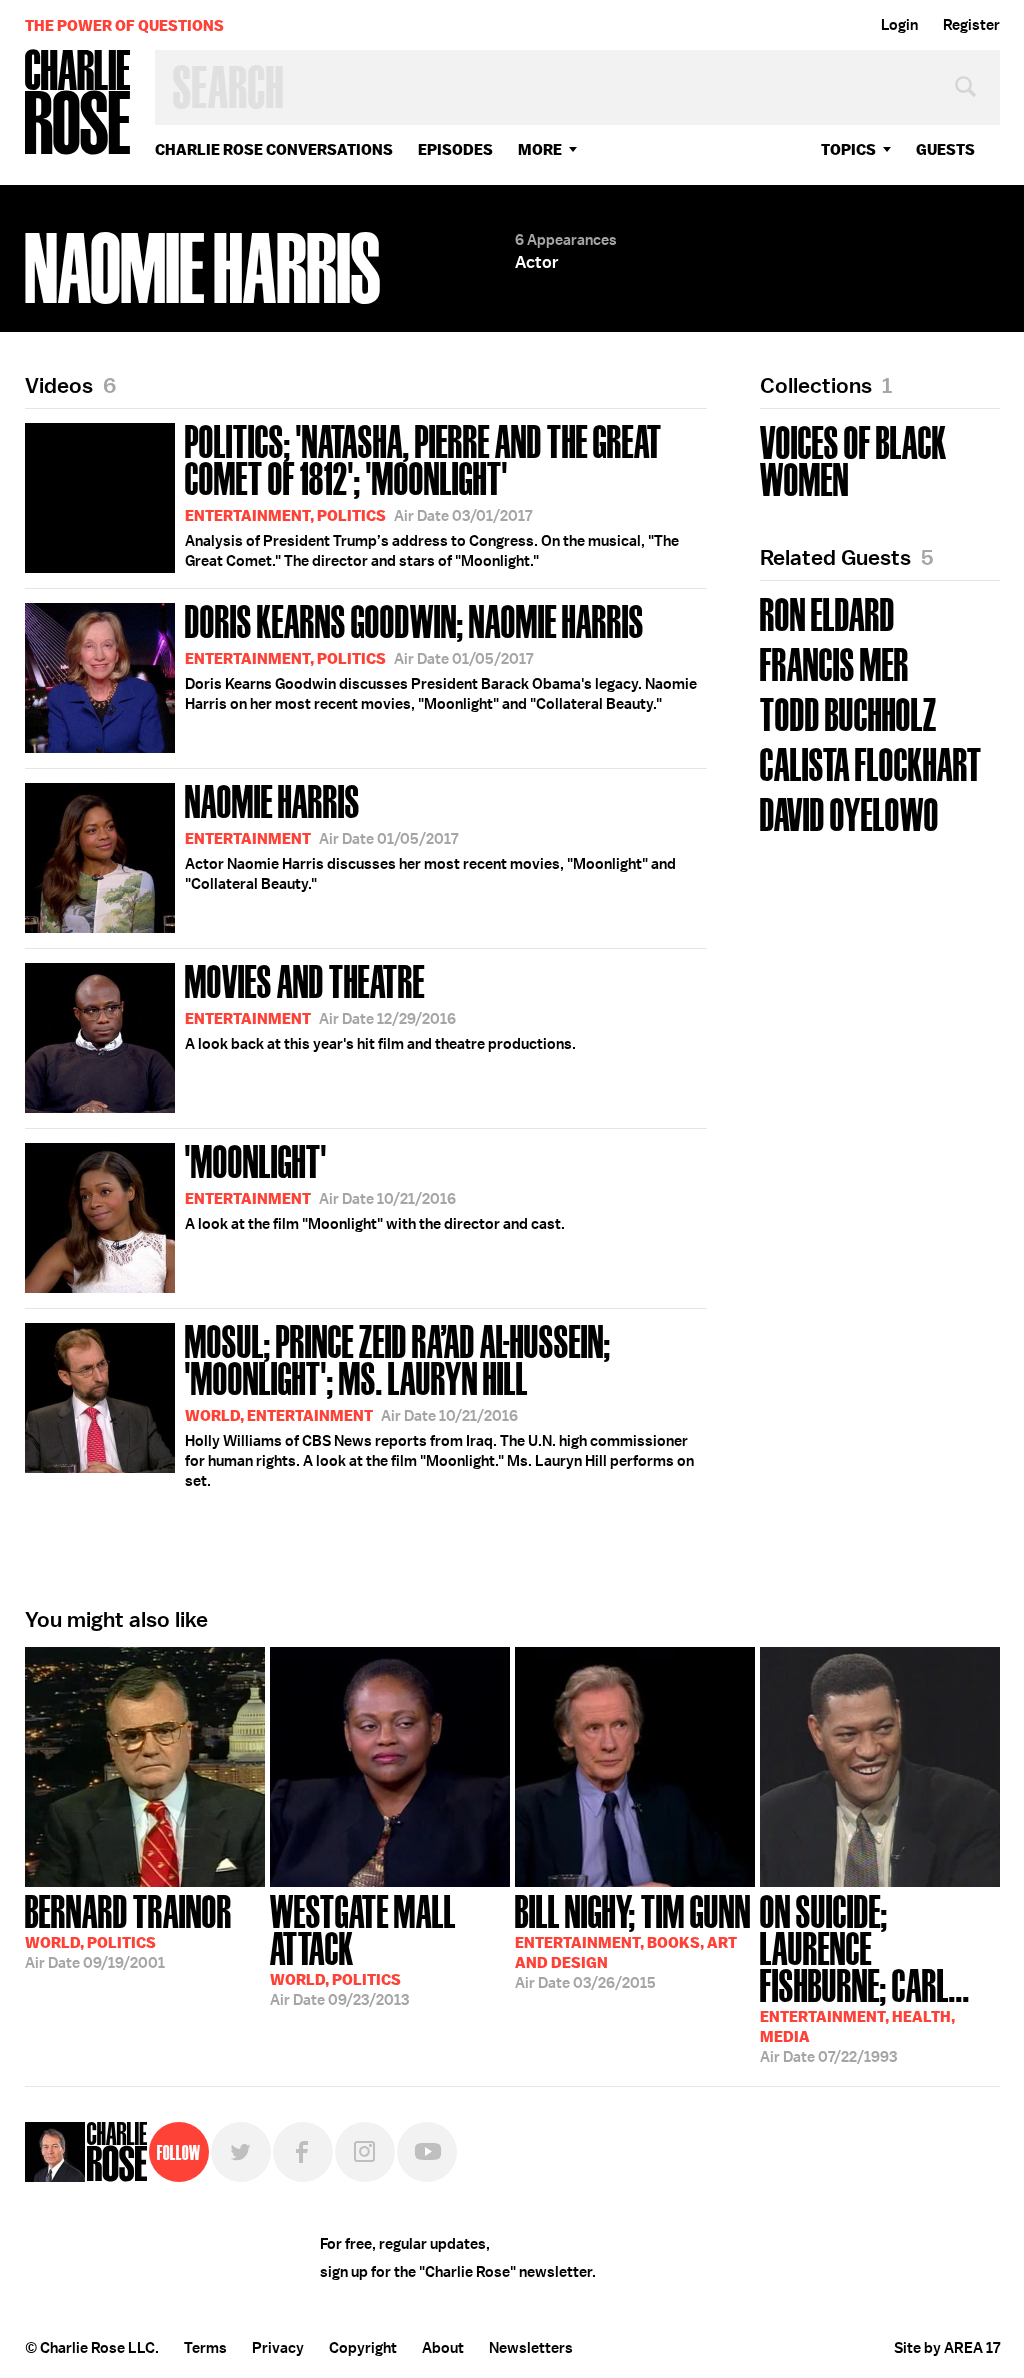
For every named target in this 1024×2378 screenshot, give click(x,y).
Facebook (303, 2152)
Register (971, 25)
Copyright (363, 2348)
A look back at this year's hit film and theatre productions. (380, 1005)
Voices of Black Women (853, 459)
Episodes (455, 149)
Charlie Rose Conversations (274, 149)
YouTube (427, 2152)
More (540, 149)
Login (899, 25)
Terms (205, 2348)
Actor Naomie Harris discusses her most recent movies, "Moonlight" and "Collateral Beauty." (430, 835)
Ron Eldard (827, 612)
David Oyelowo (849, 812)
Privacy (278, 2348)
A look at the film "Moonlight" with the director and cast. (375, 1185)
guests (945, 149)
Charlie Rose (78, 103)
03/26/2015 (633, 1940)
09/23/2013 (363, 1948)
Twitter (241, 2152)
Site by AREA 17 (947, 2348)
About (443, 2348)
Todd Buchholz (848, 712)
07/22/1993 (865, 1977)
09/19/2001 (128, 1930)
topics (848, 149)
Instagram (365, 2152)
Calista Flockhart (871, 762)
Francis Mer (834, 662)
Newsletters (531, 2348)
